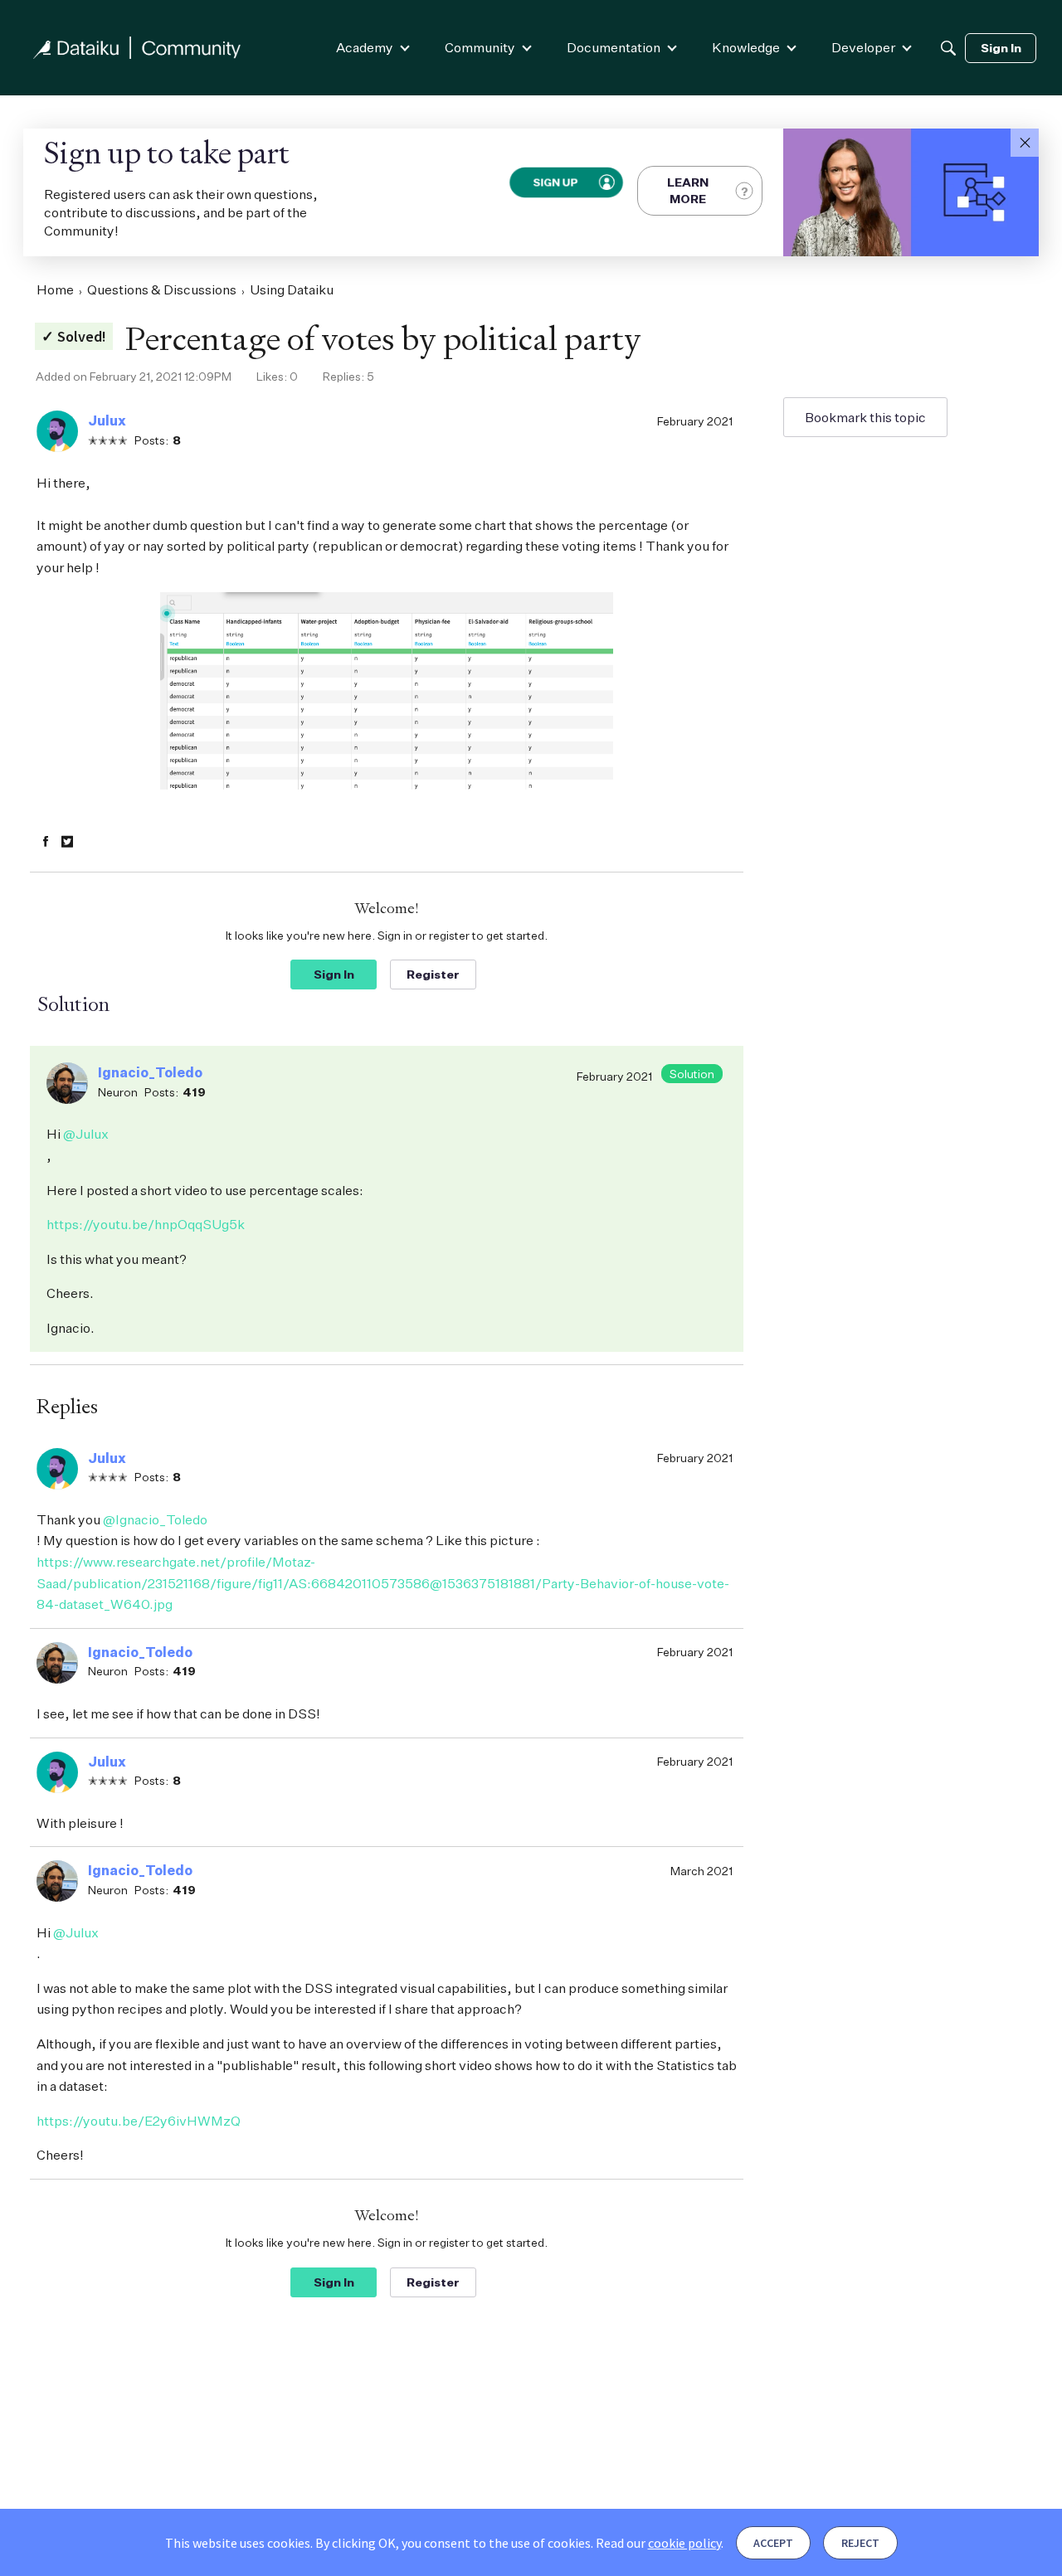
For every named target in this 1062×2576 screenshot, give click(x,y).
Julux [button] (107, 420)
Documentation (614, 47)
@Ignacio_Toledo (155, 1519)
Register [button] (433, 974)
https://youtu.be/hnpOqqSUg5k (146, 1224)
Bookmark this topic (865, 417)
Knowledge (746, 47)
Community (480, 47)
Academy (365, 47)
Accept (773, 2543)
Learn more (688, 190)
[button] (1025, 143)
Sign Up (555, 182)
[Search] (948, 48)
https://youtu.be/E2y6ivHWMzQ (139, 2121)
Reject (860, 2543)
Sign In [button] (334, 974)
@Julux (86, 1134)
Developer (863, 47)
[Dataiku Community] (137, 48)
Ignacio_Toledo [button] (150, 1072)
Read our (658, 2543)
